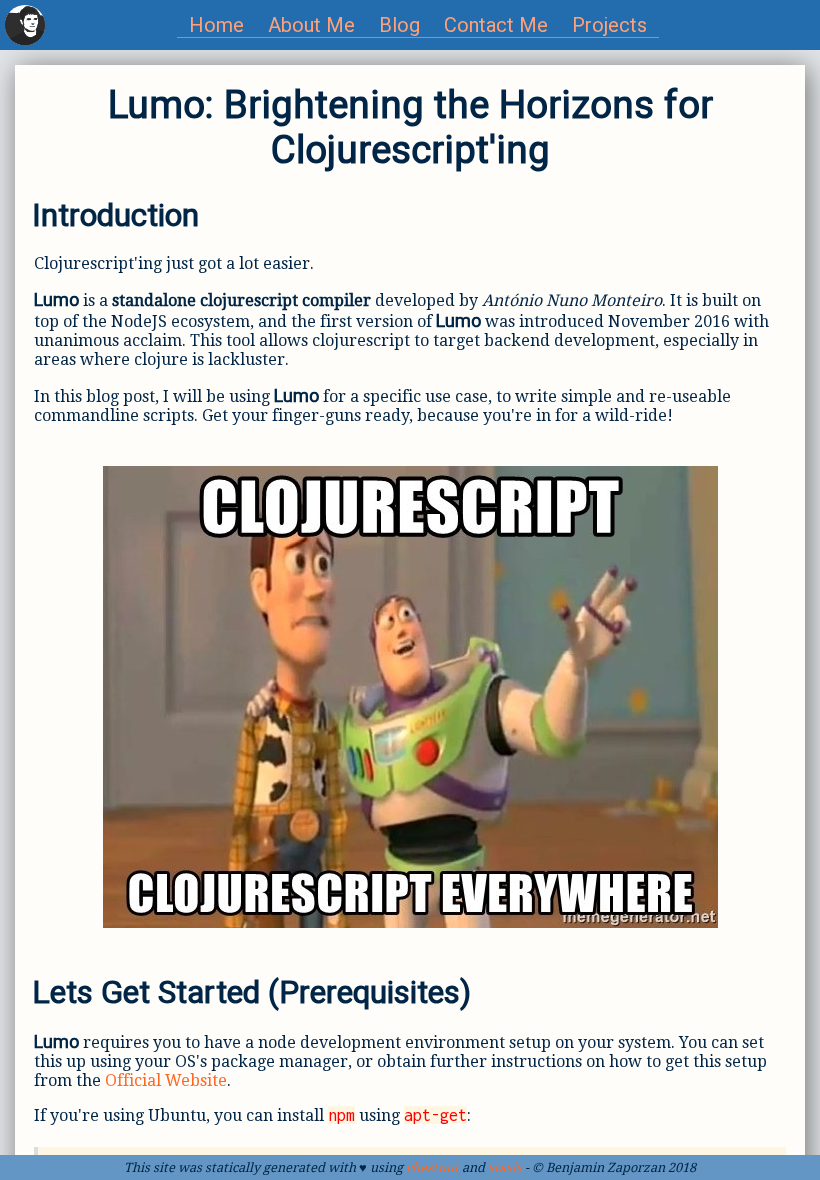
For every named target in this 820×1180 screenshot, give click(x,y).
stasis (505, 1167)
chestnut (432, 1167)
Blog (399, 25)
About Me (311, 25)
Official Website (166, 1080)
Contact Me (496, 25)
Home (216, 25)
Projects (609, 25)
